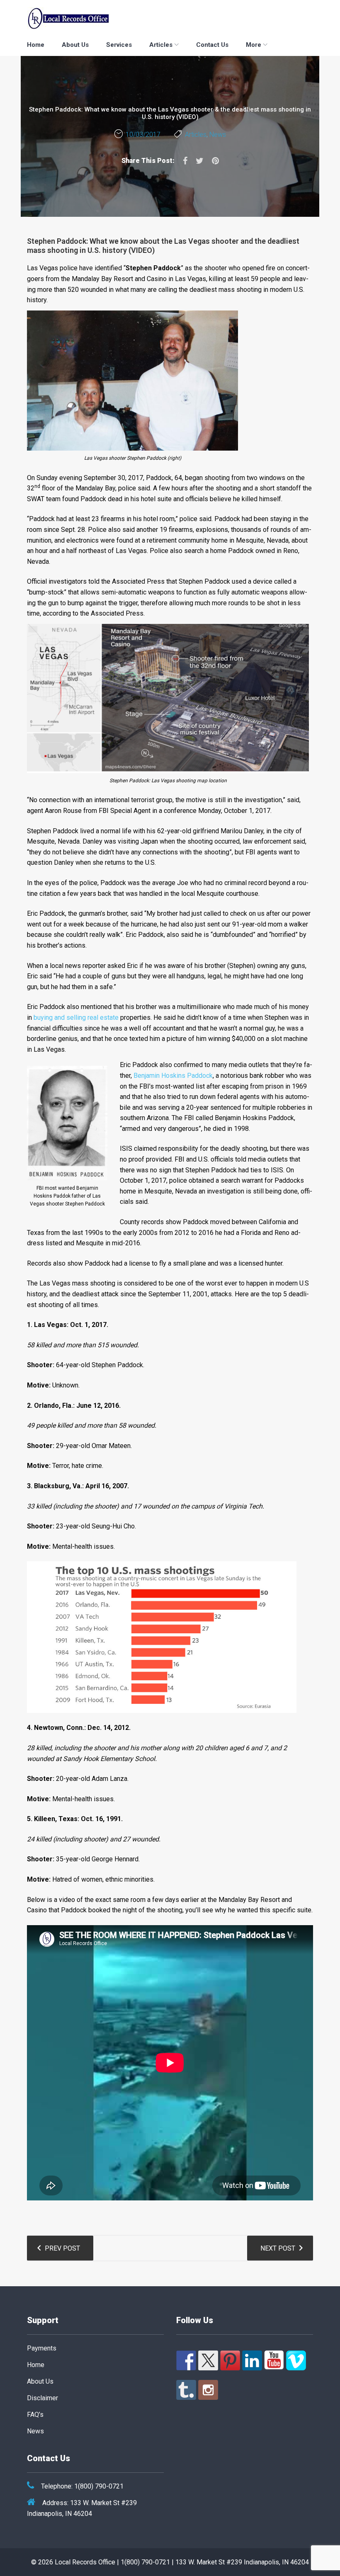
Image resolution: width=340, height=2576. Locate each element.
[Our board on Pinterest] (230, 2360)
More (254, 45)
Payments (42, 2348)
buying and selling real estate (76, 1018)
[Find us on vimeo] (296, 2360)
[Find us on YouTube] (274, 2360)
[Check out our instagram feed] (208, 2390)
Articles (161, 45)
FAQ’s (35, 2415)
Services (119, 45)
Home (36, 45)
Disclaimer (42, 2398)
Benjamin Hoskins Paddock (173, 1076)
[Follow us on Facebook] (186, 2360)
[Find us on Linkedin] (252, 2360)
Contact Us (212, 45)
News (218, 135)
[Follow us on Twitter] (208, 2360)
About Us (75, 45)
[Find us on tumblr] (186, 2390)
